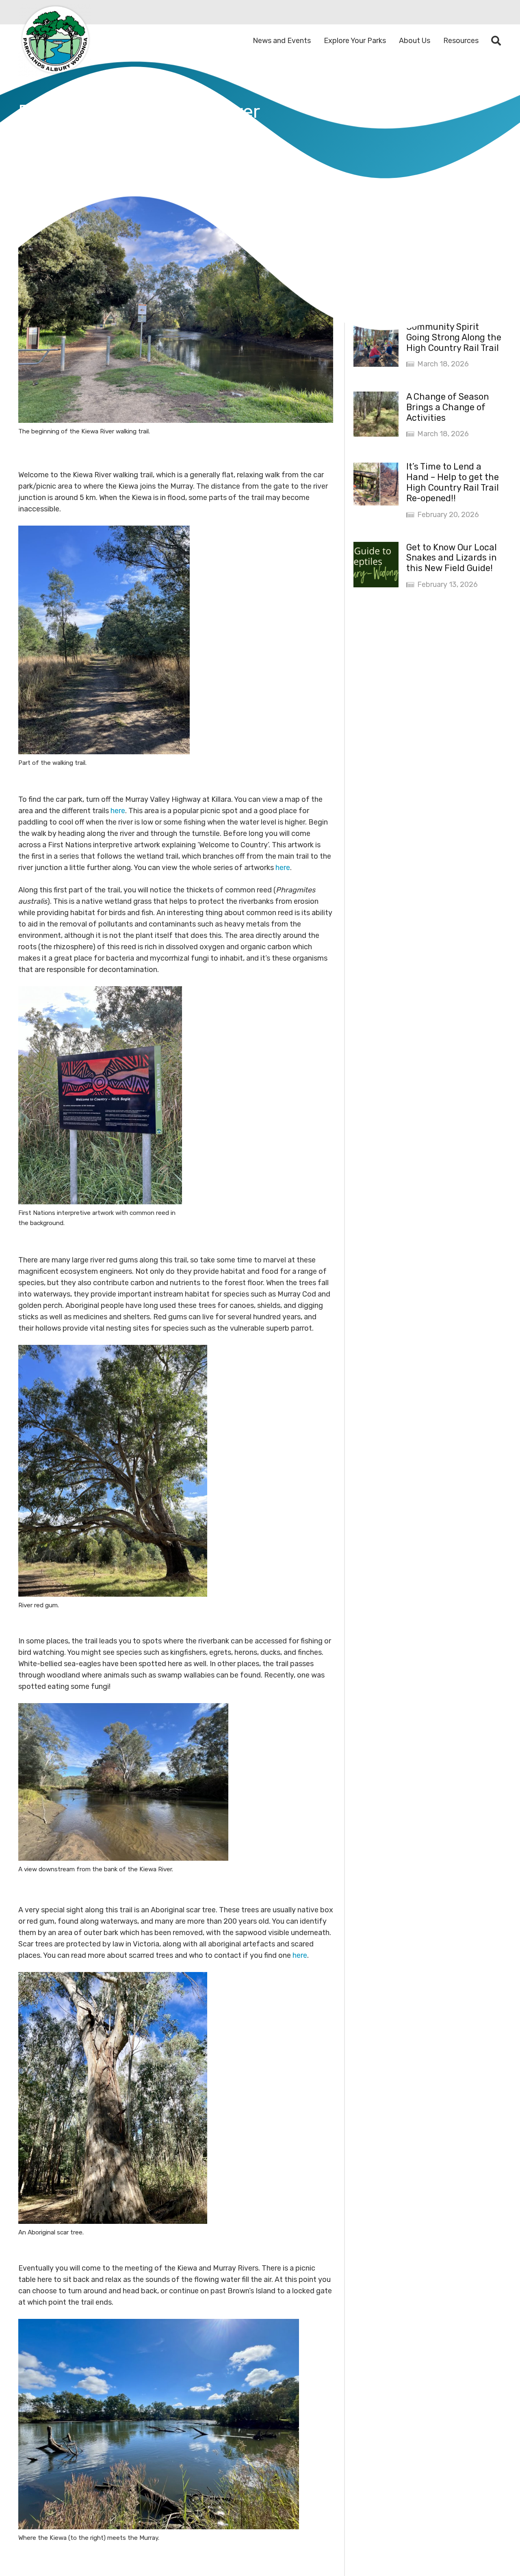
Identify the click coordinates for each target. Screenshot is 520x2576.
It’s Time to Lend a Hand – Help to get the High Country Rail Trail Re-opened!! (453, 482)
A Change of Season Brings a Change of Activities (447, 407)
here (118, 811)
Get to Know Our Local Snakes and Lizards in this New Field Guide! (452, 557)
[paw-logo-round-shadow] (55, 41)
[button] (496, 41)
